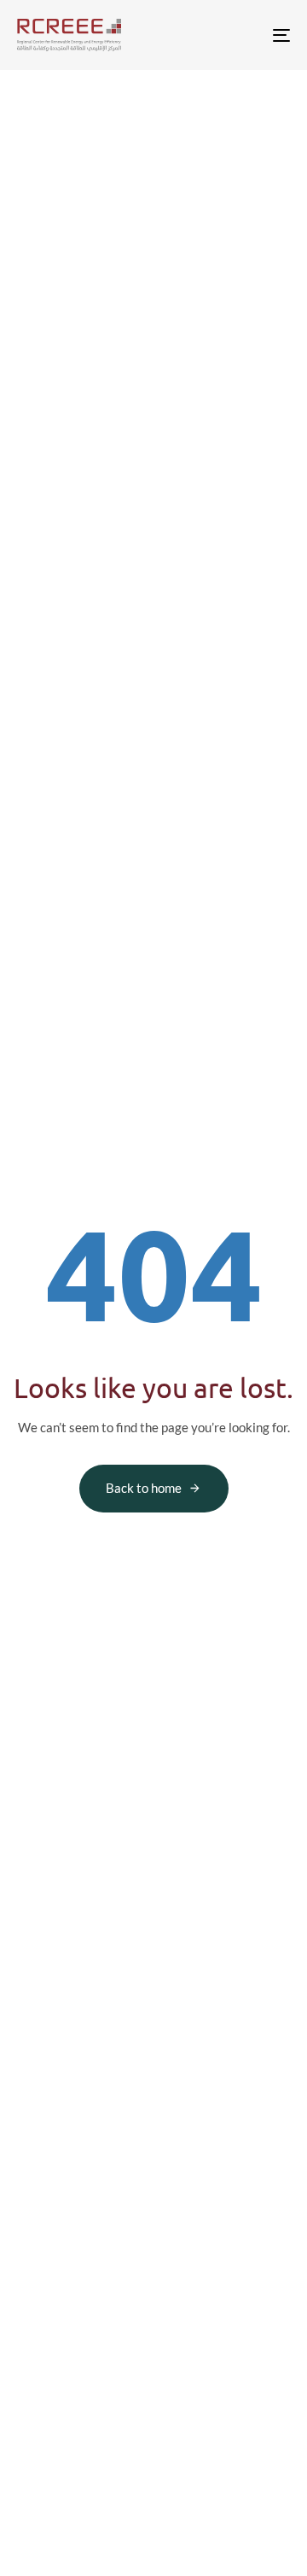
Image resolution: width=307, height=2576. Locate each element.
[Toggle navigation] (244, 35)
